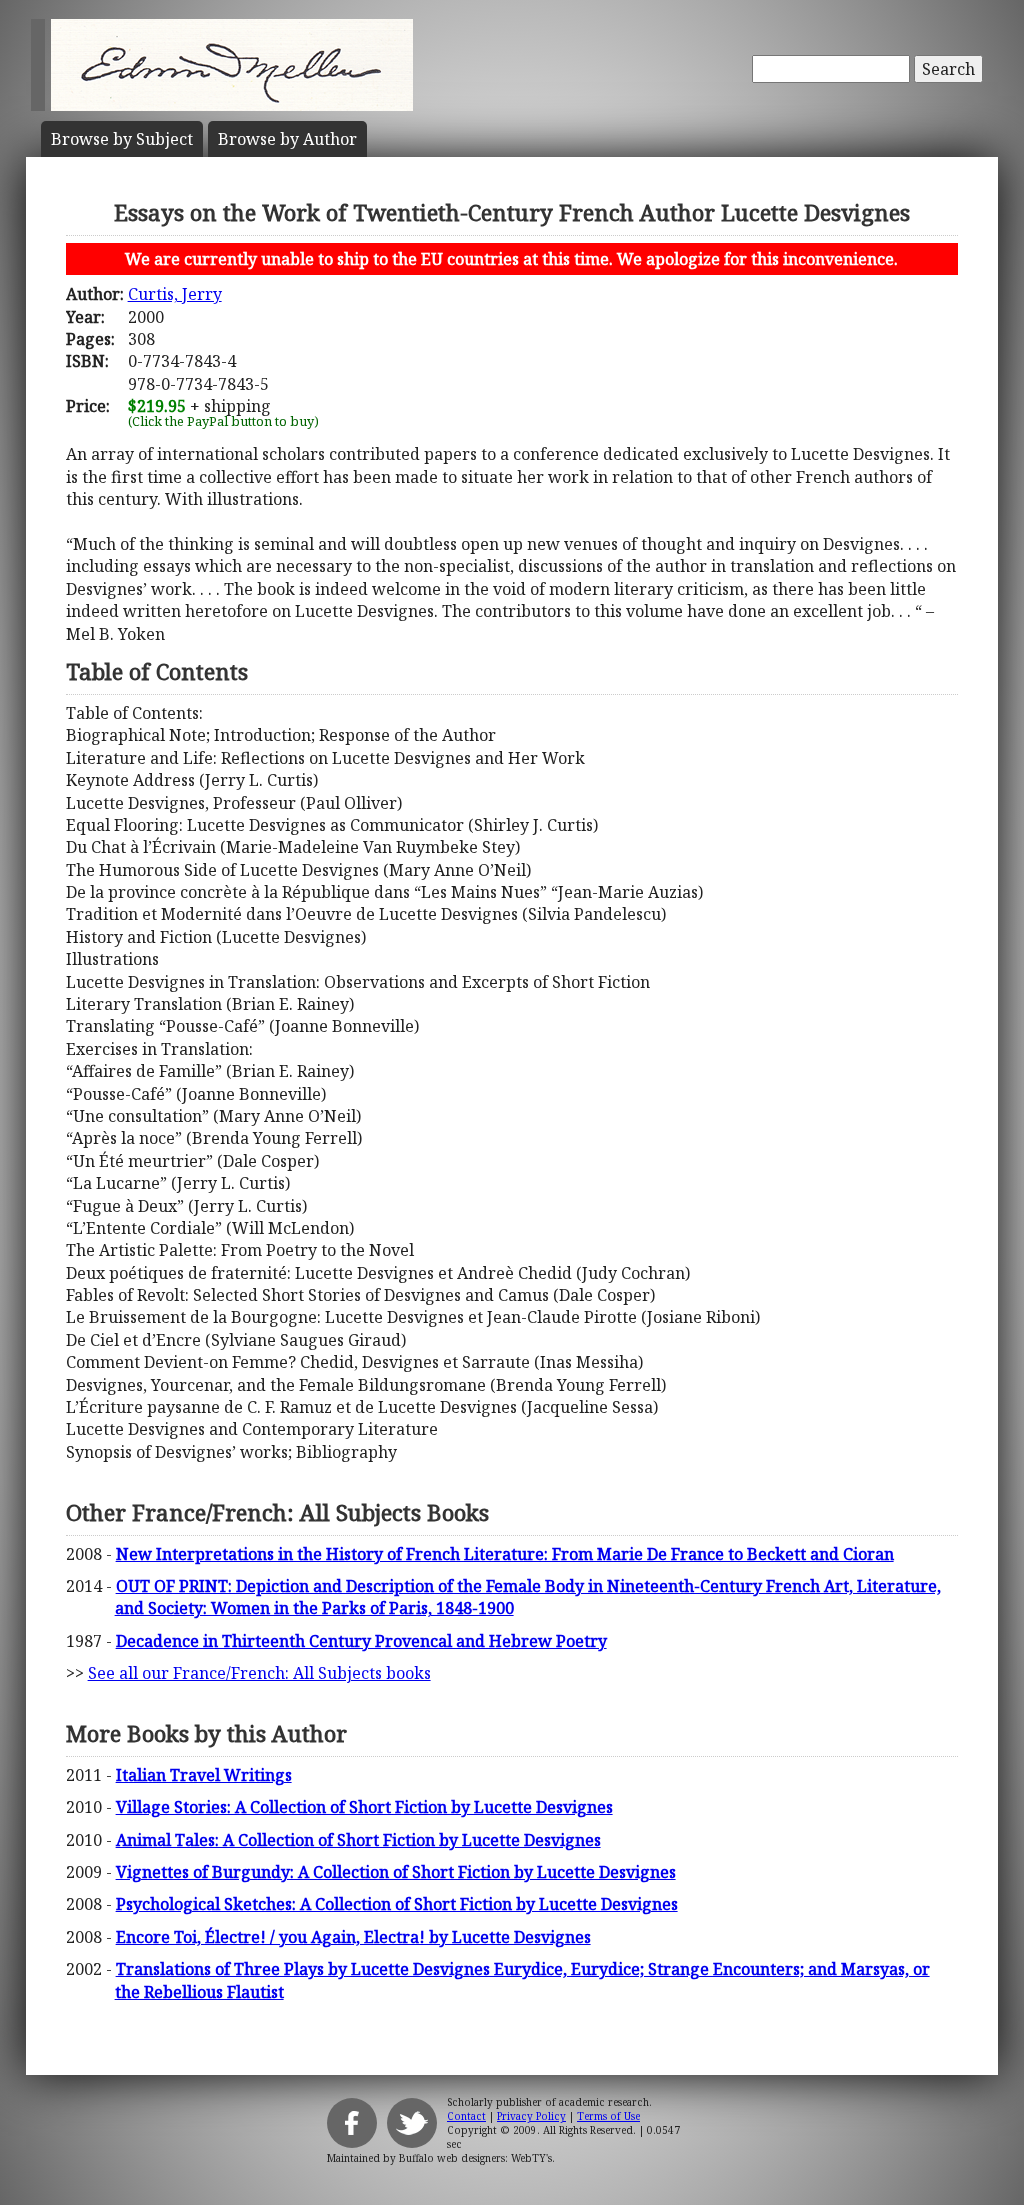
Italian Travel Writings (204, 1775)
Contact (466, 2116)
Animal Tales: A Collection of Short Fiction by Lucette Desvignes (358, 1840)
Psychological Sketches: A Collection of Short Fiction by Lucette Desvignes (397, 1904)
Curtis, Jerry (175, 294)
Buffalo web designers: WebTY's (475, 2158)
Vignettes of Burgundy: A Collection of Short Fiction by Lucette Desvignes (396, 1872)
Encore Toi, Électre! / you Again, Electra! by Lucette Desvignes (353, 1937)
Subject (122, 139)
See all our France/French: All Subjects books (259, 1673)
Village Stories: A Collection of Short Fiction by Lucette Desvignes (364, 1807)
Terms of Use (608, 2116)
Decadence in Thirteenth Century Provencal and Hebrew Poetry (361, 1641)
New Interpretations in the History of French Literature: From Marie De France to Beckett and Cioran (505, 1554)
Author (287, 139)
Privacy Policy (531, 2116)
